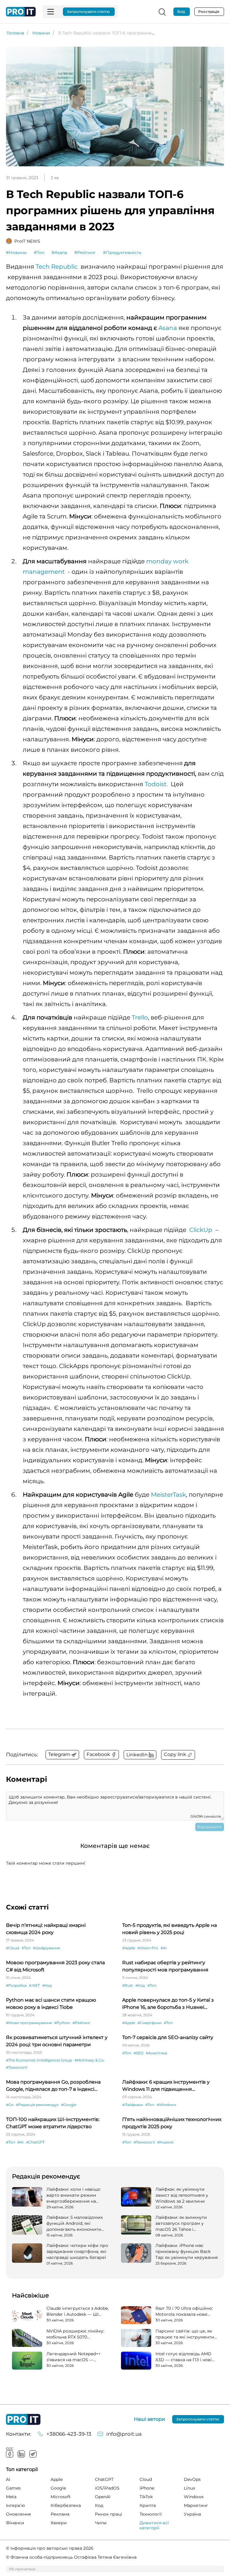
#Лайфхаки (133, 2105)
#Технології (17, 2067)
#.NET (34, 1985)
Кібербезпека (66, 2505)
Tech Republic (57, 267)
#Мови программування (29, 2023)
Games (13, 2488)
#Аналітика (156, 2053)
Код (99, 2505)
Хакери (59, 2523)
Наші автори (149, 2419)
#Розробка (16, 1985)
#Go (10, 2105)
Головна (15, 33)
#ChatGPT (35, 2142)
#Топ (39, 252)
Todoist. (156, 784)
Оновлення (18, 2514)
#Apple (129, 1948)
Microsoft (61, 2497)
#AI (164, 1948)
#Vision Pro (148, 1948)
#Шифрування (46, 1948)
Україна (192, 2514)
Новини (41, 33)
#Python (62, 2023)
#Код (47, 1985)
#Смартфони (149, 2023)
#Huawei (165, 2142)
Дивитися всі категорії (154, 2525)
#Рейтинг (85, 252)
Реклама (60, 2514)
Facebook (10, 2454)
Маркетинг (196, 2505)
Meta (11, 2497)
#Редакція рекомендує (37, 2105)
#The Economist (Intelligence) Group (39, 2060)
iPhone (147, 2488)
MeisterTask (168, 1495)
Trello (140, 1017)
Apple (57, 2479)
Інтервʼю (15, 2505)
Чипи (101, 2523)
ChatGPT (104, 2479)
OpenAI (103, 2497)
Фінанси (15, 2523)
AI (8, 2479)
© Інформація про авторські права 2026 (50, 2548)
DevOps (192, 2479)
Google (58, 2488)
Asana (168, 328)
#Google (69, 2105)
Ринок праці (109, 2514)
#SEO (139, 2053)
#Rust (128, 1985)
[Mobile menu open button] (51, 12)
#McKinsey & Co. (90, 2060)
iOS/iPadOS (107, 2488)
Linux (189, 2488)
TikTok (146, 2497)
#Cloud (13, 1948)
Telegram (33, 2454)
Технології (151, 2514)
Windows (194, 2497)
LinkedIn (21, 2454)
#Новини (16, 252)
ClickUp (201, 1230)
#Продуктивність (122, 252)
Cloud (146, 2479)
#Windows (166, 2105)
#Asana (59, 252)
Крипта (148, 2505)
